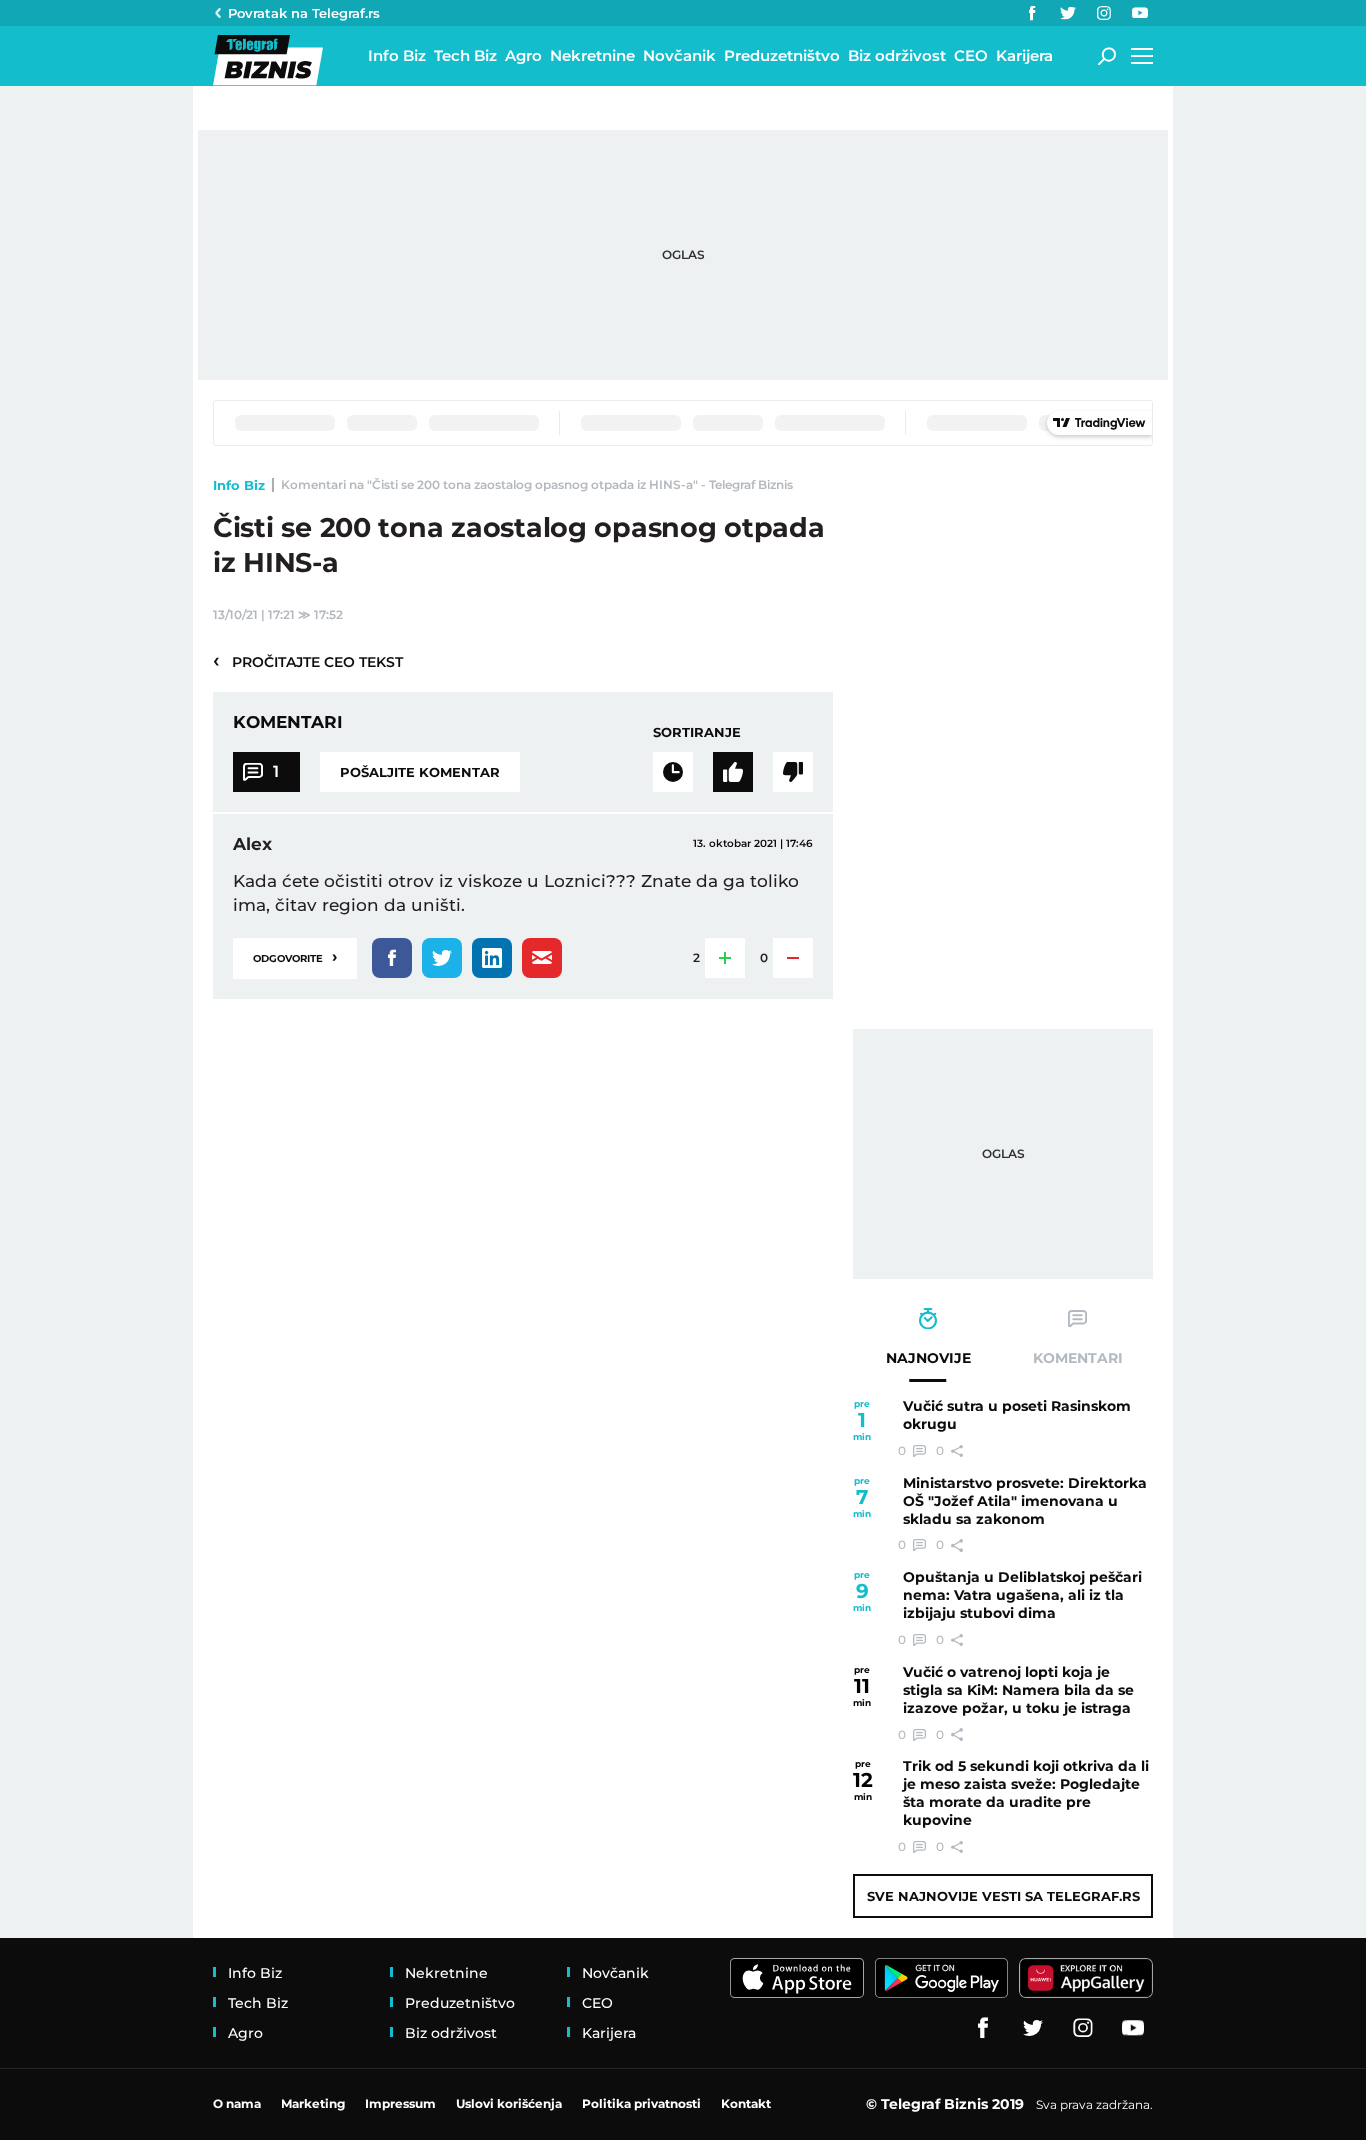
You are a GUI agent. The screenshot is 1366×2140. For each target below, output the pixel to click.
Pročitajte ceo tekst (308, 661)
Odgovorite (295, 956)
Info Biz (239, 485)
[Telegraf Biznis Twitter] (1068, 13)
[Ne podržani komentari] (793, 772)
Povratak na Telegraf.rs (304, 13)
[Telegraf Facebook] (1032, 13)
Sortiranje (697, 732)
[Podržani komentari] (733, 772)
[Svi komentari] (673, 772)
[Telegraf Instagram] (1104, 13)
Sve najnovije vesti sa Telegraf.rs (1003, 1896)
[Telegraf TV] (1140, 13)
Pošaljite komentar (420, 772)
